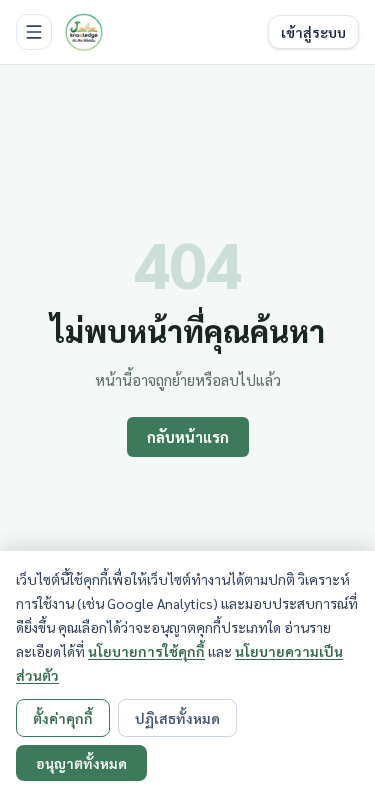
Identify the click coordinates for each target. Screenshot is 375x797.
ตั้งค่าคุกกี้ (63, 718)
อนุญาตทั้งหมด (81, 763)
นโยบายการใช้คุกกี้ (146, 651)
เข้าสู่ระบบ (313, 32)
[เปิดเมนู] (34, 32)
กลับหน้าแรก (188, 437)
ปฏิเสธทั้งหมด (177, 718)
